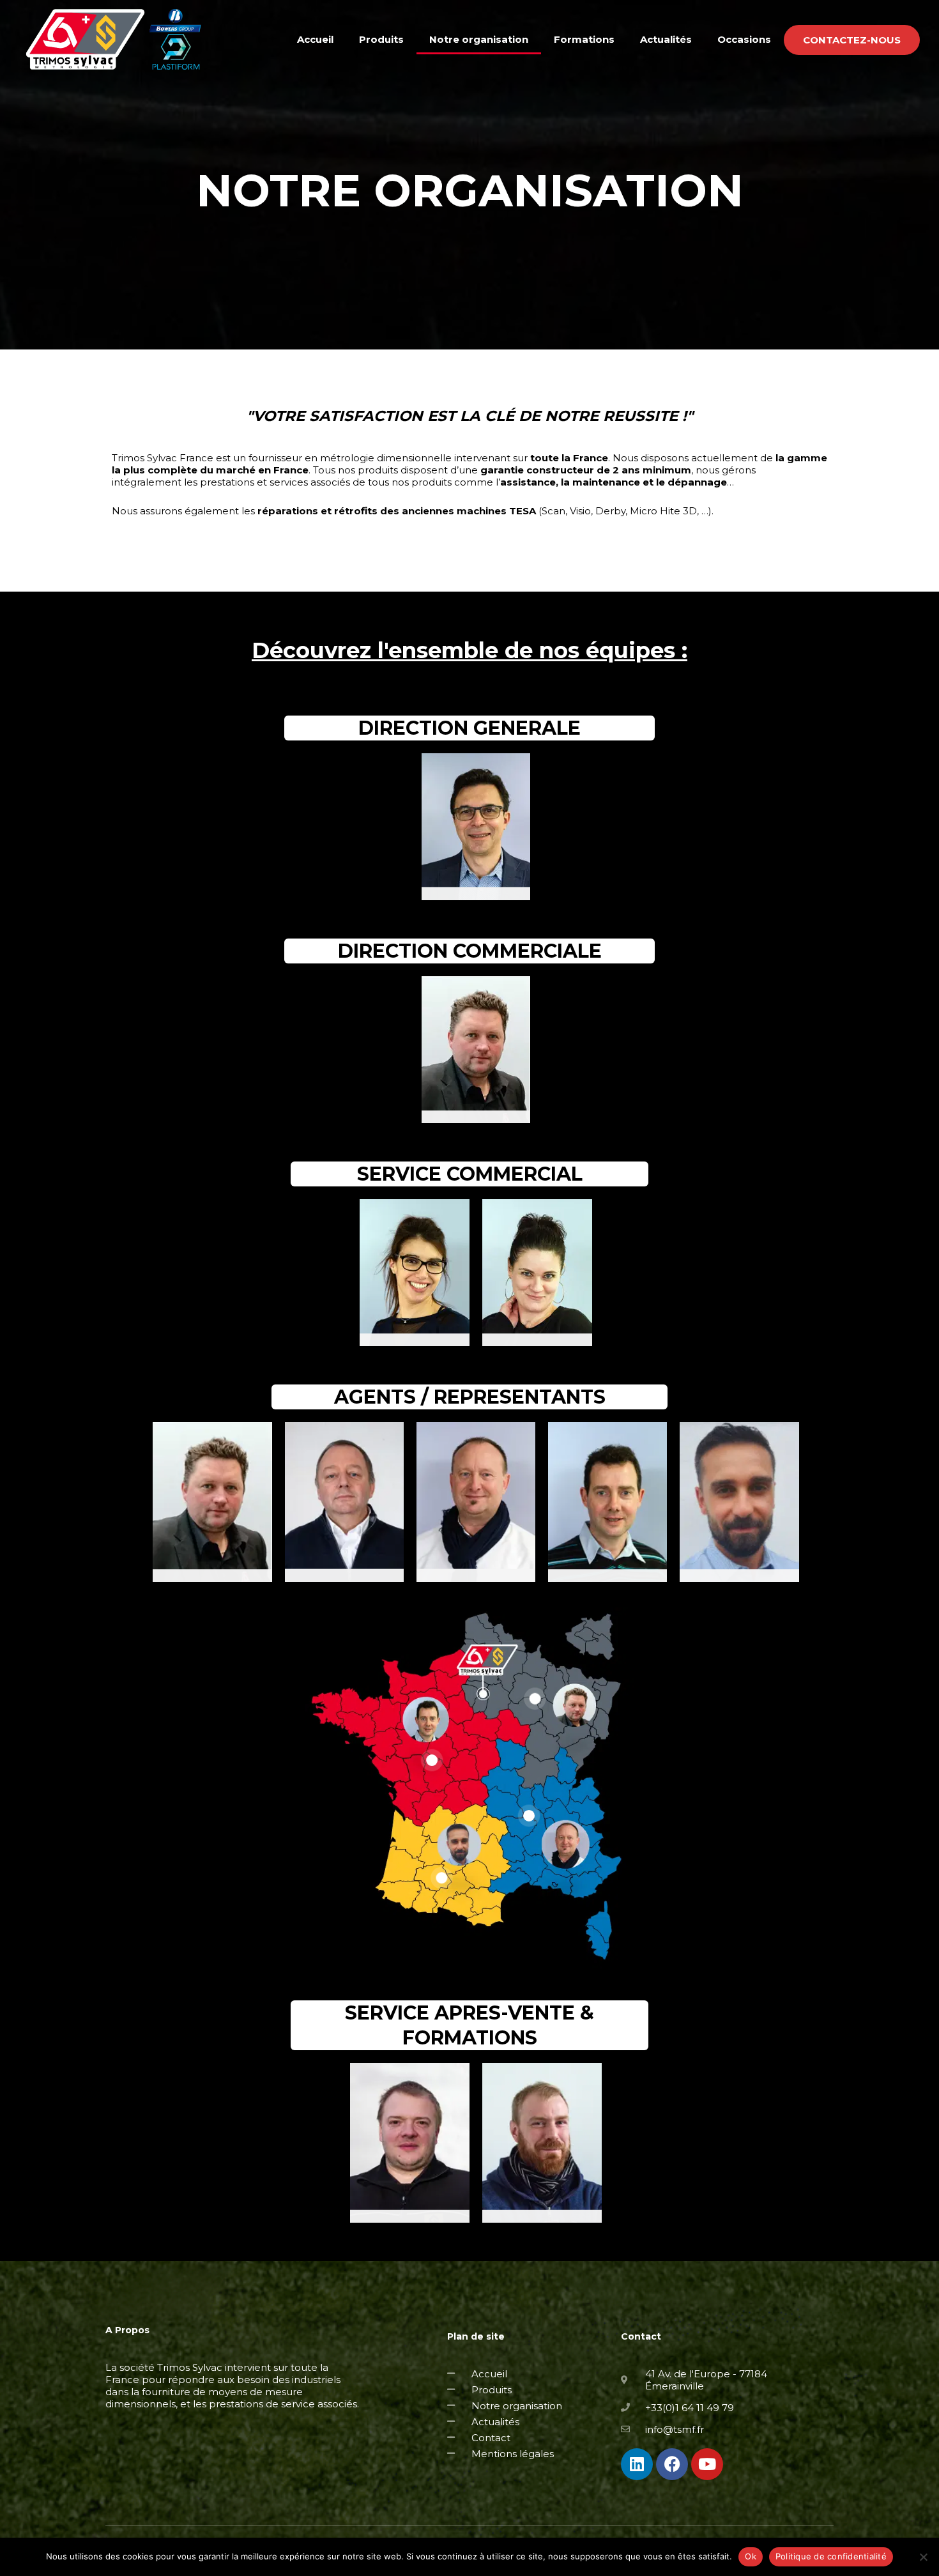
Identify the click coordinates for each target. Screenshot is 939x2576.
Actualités (666, 39)
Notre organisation (479, 39)
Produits (381, 39)
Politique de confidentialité (831, 2556)
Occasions (744, 39)
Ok (751, 2556)
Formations (584, 39)
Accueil (315, 39)
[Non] (923, 2557)
